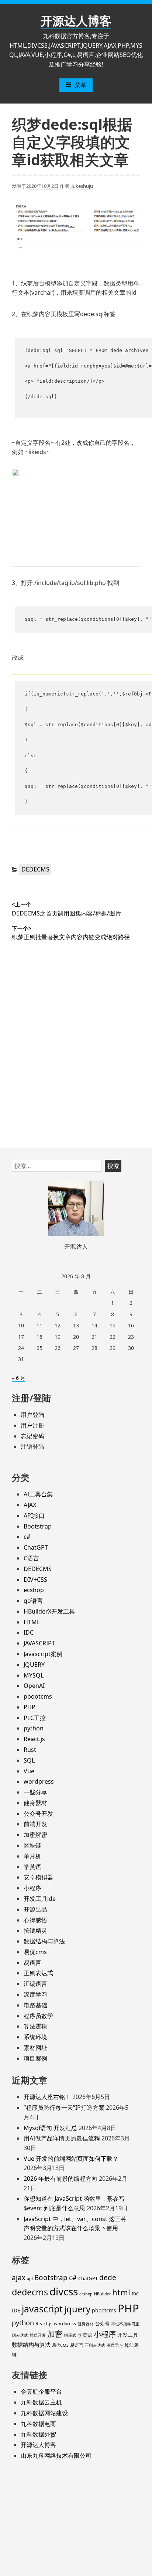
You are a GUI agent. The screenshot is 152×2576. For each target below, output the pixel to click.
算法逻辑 (35, 2026)
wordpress (39, 1781)
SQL (29, 1760)
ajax (19, 2278)
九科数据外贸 (38, 2434)
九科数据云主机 (41, 2402)
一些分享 (35, 1792)
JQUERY (34, 1665)
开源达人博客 (76, 21)
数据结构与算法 (44, 1941)
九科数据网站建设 (44, 2413)
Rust (30, 1750)
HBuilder (102, 2294)
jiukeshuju (82, 186)
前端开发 (35, 1824)
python (34, 1728)
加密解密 (35, 1835)
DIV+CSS (35, 1580)
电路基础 (35, 2005)
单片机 (32, 1856)
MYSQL (34, 1675)
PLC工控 (35, 1718)
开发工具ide (40, 1899)
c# (27, 1537)
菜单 (80, 85)
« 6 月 (19, 1378)
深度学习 (35, 1994)
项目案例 (35, 2058)
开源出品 (35, 1909)
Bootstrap (38, 1526)
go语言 (33, 1601)
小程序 (32, 1888)
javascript (42, 2309)
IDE (16, 2310)
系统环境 (35, 2037)
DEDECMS (35, 869)
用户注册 (32, 1425)
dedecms (30, 2292)
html (121, 2292)
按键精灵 (35, 1930)
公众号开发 (38, 1814)
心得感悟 (35, 1920)
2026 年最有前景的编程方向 (61, 2179)
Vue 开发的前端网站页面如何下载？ (71, 2159)
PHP (30, 1707)
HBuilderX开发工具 (49, 1611)
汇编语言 (35, 1984)
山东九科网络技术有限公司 (56, 2455)
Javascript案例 (43, 1654)
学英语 (32, 1867)
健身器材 (35, 1803)
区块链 (32, 1845)
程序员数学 (38, 2016)
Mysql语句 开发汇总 (50, 2128)
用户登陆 (32, 1415)
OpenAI (34, 1686)
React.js (34, 1739)
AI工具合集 (38, 1494)
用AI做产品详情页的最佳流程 (62, 2138)
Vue (29, 1771)
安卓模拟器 (38, 1877)
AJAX (30, 1505)
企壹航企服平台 (41, 2391)
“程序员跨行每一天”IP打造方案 (64, 2108)
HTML (32, 1622)
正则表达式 (38, 1973)
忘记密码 (32, 1436)
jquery (77, 2309)
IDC (29, 1632)
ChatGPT (36, 1547)
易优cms (35, 1952)
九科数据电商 (38, 2424)
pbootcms (38, 1696)
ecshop (34, 1590)
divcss (64, 2291)
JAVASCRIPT (39, 1643)
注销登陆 (32, 1446)
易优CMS (60, 2345)
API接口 (34, 1516)
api (30, 2279)
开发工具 (128, 2335)
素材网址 (35, 2048)
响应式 (70, 2335)
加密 (55, 2334)
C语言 (31, 1558)
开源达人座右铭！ (47, 2097)
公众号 (102, 2323)
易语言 (32, 1963)
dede (108, 2278)
